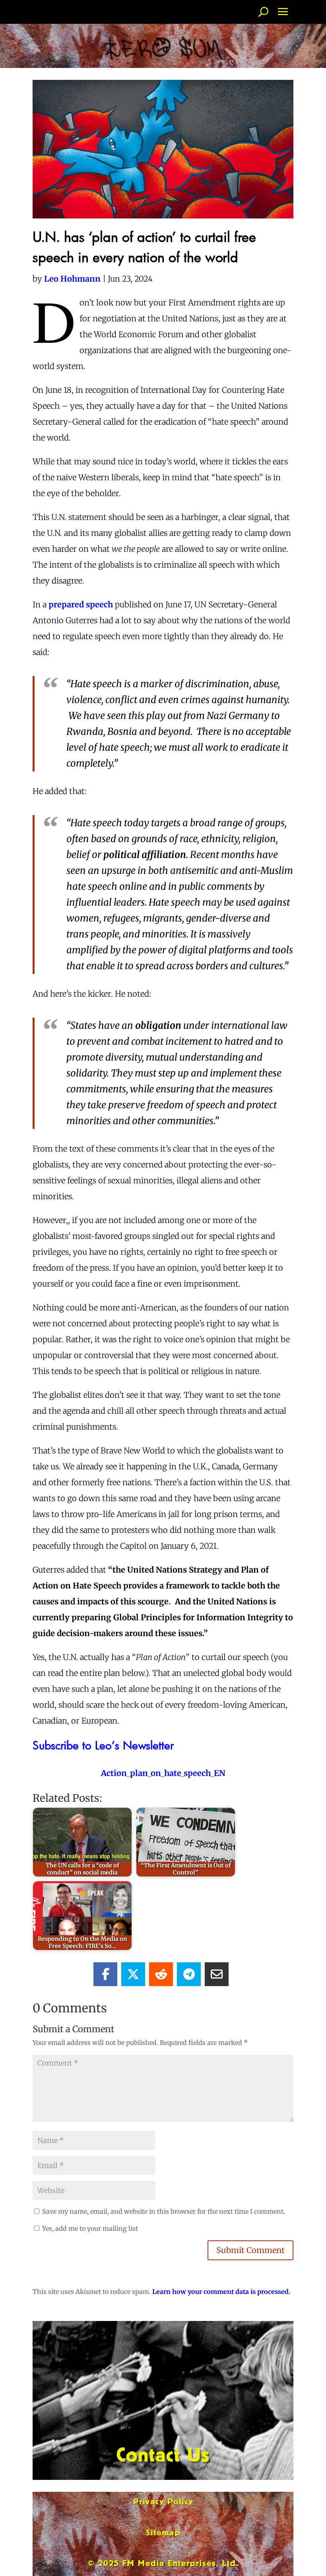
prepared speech (81, 604)
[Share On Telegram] (189, 1974)
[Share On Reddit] (161, 1974)
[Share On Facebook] (105, 1974)
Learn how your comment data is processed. (221, 2292)
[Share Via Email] (217, 1974)
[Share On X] (133, 1974)
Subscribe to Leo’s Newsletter (103, 1745)
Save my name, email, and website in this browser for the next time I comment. (164, 2211)
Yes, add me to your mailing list (89, 2228)
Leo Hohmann (72, 279)
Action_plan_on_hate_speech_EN (163, 1773)
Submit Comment (250, 2250)
